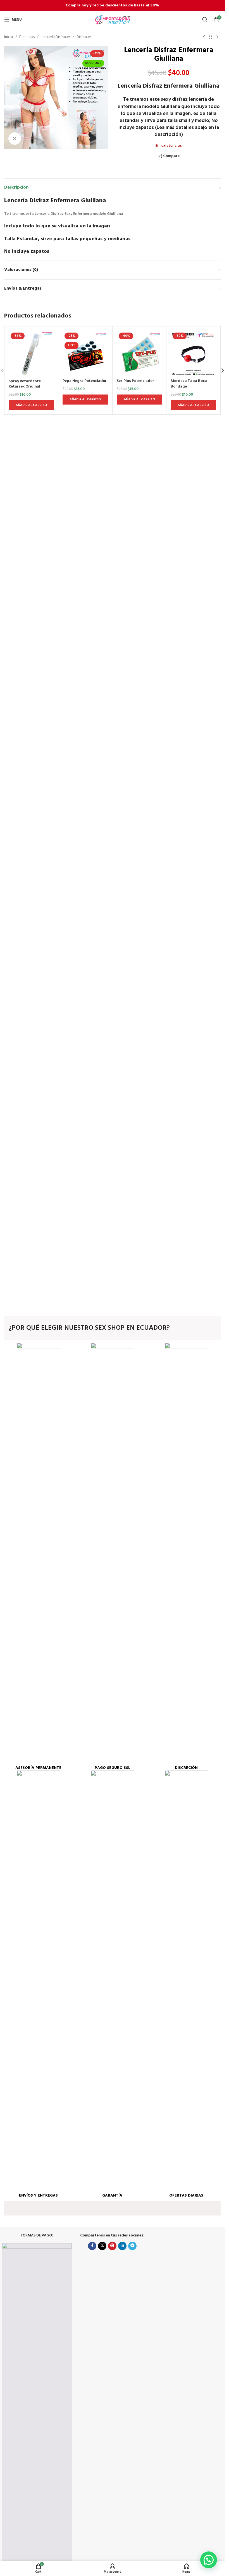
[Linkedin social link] (122, 2246)
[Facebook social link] (92, 2246)
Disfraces (84, 37)
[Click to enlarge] (15, 139)
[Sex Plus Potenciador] (139, 353)
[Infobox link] (38, 1557)
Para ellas (27, 37)
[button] (223, 371)
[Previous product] (204, 37)
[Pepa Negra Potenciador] (85, 353)
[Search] (205, 20)
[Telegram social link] (132, 2246)
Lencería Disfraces (56, 37)
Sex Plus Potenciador (135, 381)
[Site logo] (113, 20)
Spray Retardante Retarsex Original (25, 384)
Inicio (9, 37)
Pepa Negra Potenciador (85, 381)
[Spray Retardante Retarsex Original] (31, 353)
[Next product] (217, 37)
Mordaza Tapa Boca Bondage (189, 384)
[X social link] (102, 2246)
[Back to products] (211, 37)
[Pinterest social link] (112, 2246)
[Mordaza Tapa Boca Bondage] (193, 353)
